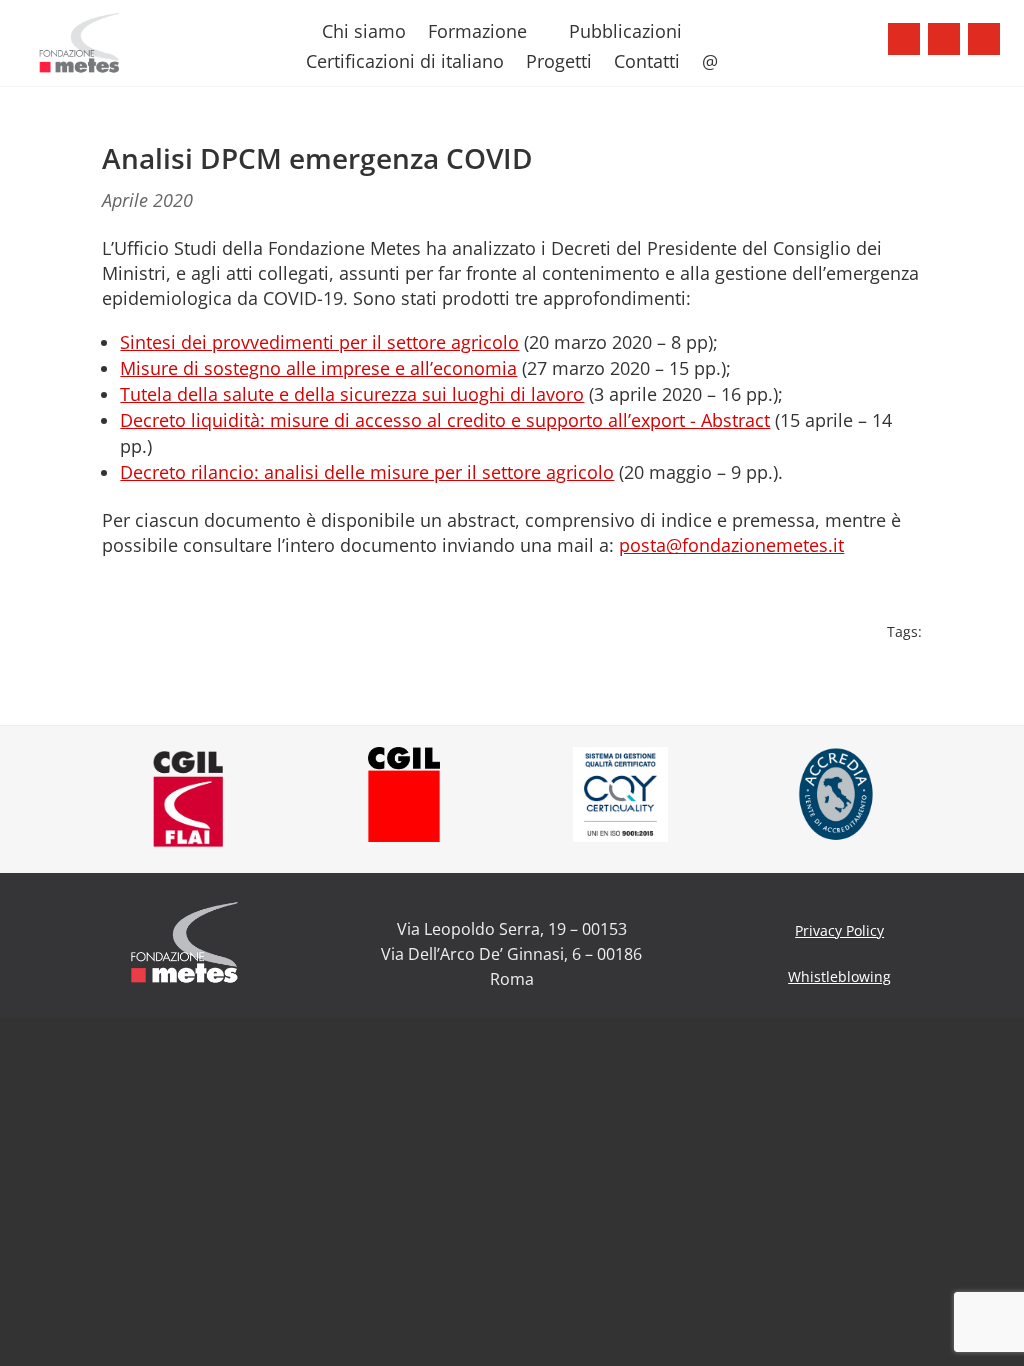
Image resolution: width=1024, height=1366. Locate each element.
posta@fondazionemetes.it (731, 545)
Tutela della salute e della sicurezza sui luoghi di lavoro (352, 394)
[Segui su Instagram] (944, 39)
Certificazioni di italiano (405, 63)
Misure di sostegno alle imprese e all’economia (318, 368)
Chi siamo (364, 33)
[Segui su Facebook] (904, 39)
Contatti (647, 63)
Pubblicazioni (625, 33)
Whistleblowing (839, 976)
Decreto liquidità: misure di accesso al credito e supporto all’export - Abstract (445, 420)
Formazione (477, 33)
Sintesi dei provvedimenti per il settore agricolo (319, 342)
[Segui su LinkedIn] (984, 39)
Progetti (559, 63)
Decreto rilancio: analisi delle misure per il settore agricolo (367, 472)
